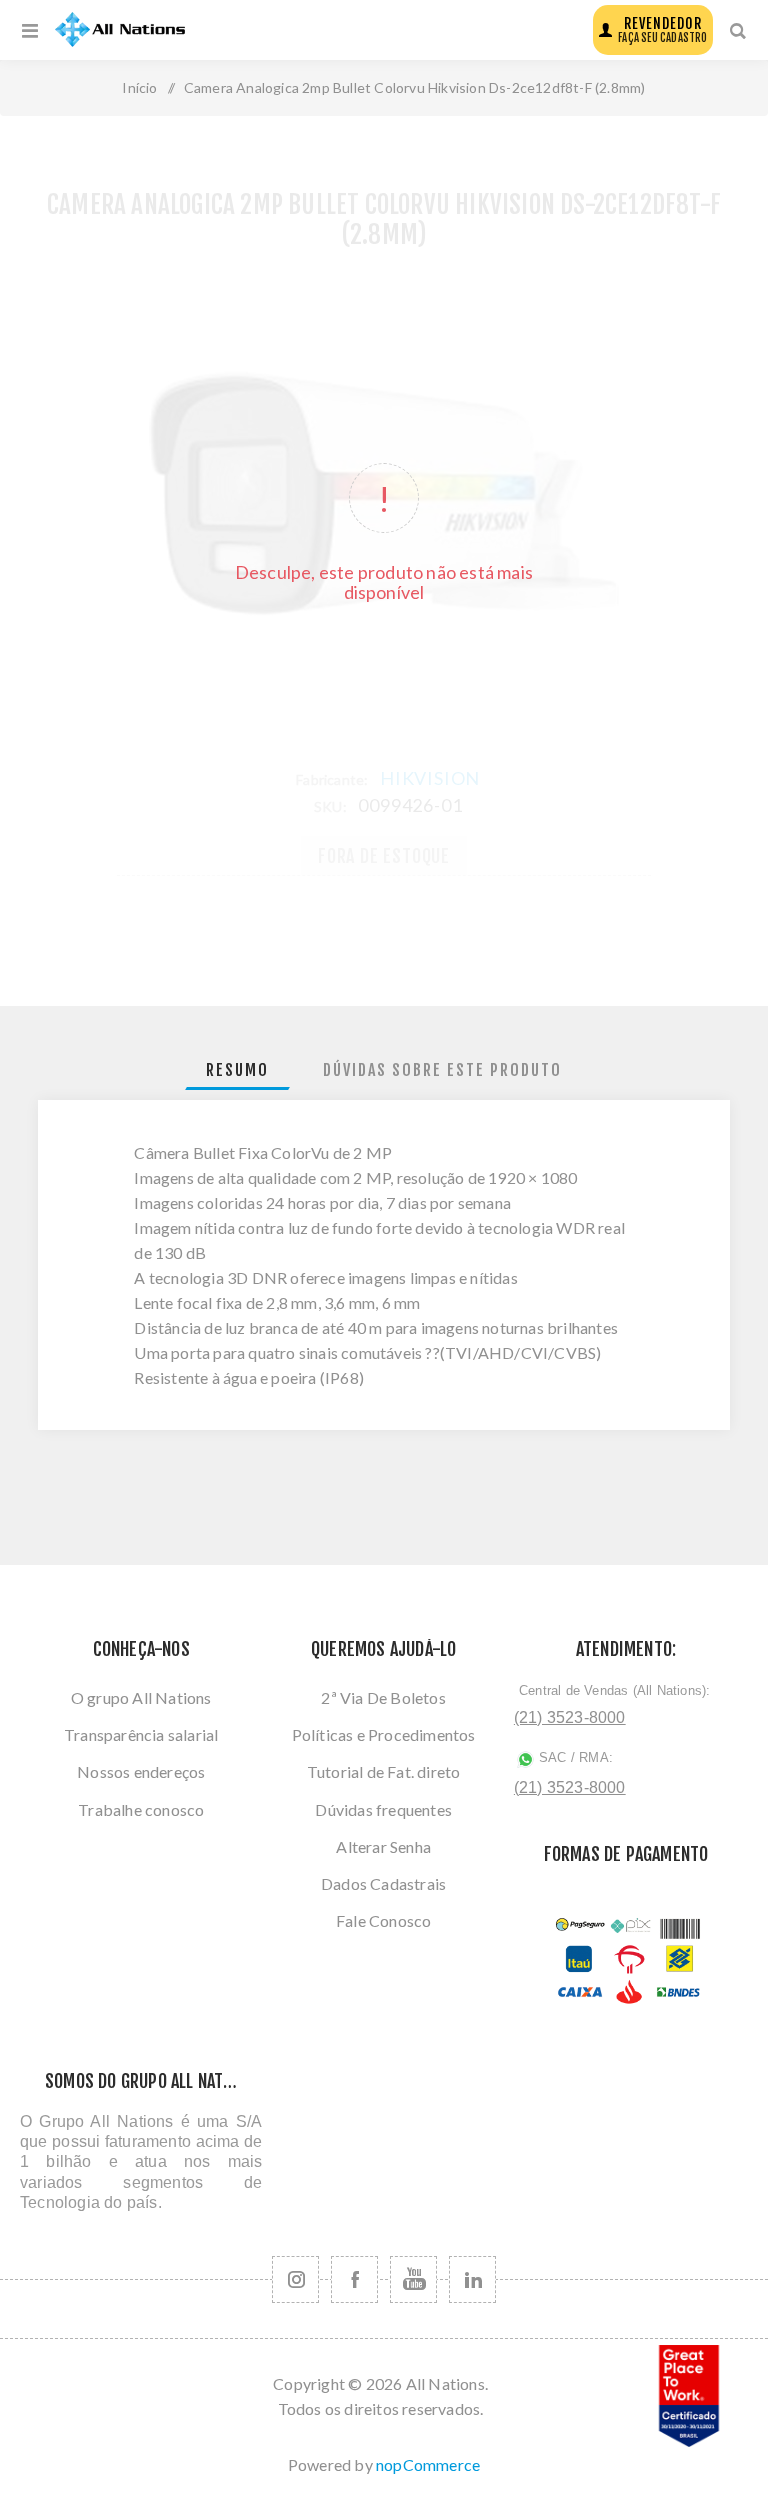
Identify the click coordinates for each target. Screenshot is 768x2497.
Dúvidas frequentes (383, 1809)
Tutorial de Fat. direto (384, 1771)
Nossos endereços (141, 1771)
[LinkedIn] (472, 2279)
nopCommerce (428, 2464)
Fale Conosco (383, 1920)
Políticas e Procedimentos (384, 1734)
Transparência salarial (141, 1734)
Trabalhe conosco (141, 1809)
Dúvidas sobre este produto (442, 1070)
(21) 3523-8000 (570, 1717)
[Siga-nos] (295, 2279)
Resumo (237, 1070)
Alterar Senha (383, 1846)
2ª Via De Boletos (383, 1697)
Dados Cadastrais (383, 1883)
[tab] (237, 1070)
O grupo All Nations (141, 1697)
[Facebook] (354, 2279)
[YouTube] (413, 2279)
